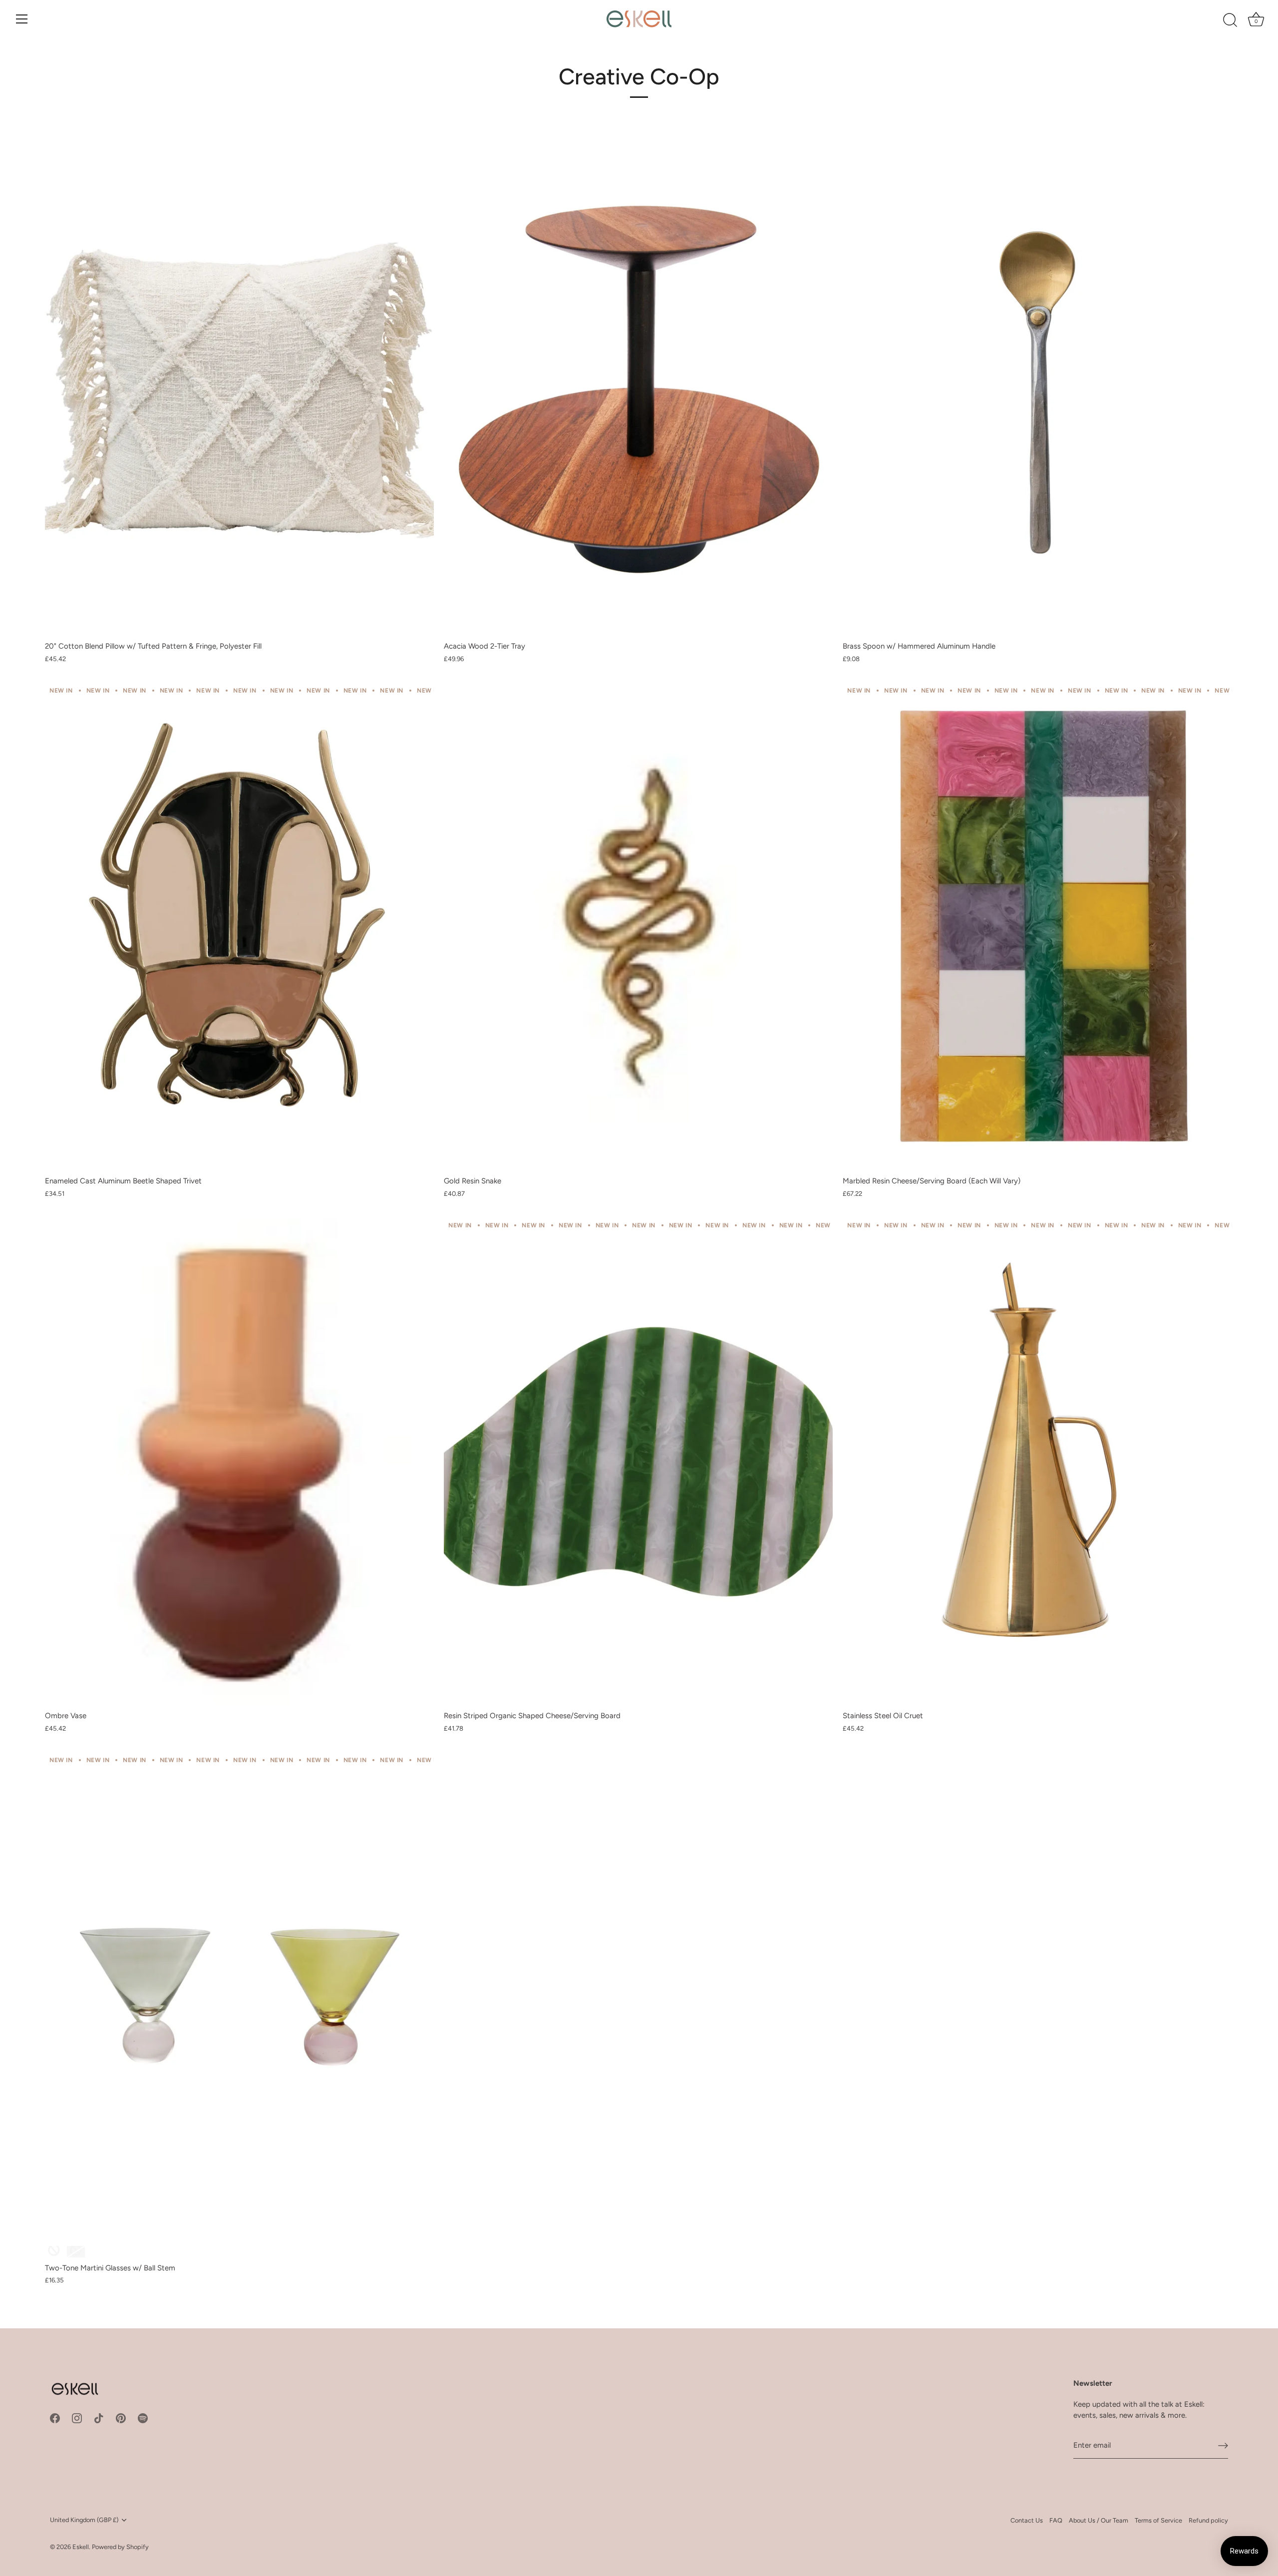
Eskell (81, 2547)
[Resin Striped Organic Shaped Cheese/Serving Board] (638, 1462)
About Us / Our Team (1099, 2520)
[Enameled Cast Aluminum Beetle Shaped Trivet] (239, 927)
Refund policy (1208, 2520)
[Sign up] (1223, 2446)
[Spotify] (143, 2418)
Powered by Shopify (120, 2547)
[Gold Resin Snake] (638, 927)
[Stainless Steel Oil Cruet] (1037, 1462)
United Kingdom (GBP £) (84, 2520)
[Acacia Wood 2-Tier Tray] (638, 392)
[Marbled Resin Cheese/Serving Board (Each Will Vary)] (1037, 927)
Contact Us (1027, 2520)
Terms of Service (1158, 2520)
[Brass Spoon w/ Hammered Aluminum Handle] (1037, 392)
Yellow (76, 2252)
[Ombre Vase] (239, 1462)
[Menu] (22, 19)
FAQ (1056, 2520)
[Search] (1230, 20)
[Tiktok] (99, 2418)
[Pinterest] (121, 2418)
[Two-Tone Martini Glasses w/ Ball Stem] (239, 1997)
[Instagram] (77, 2418)
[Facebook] (55, 2418)
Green (54, 2252)
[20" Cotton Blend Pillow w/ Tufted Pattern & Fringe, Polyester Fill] (239, 392)
